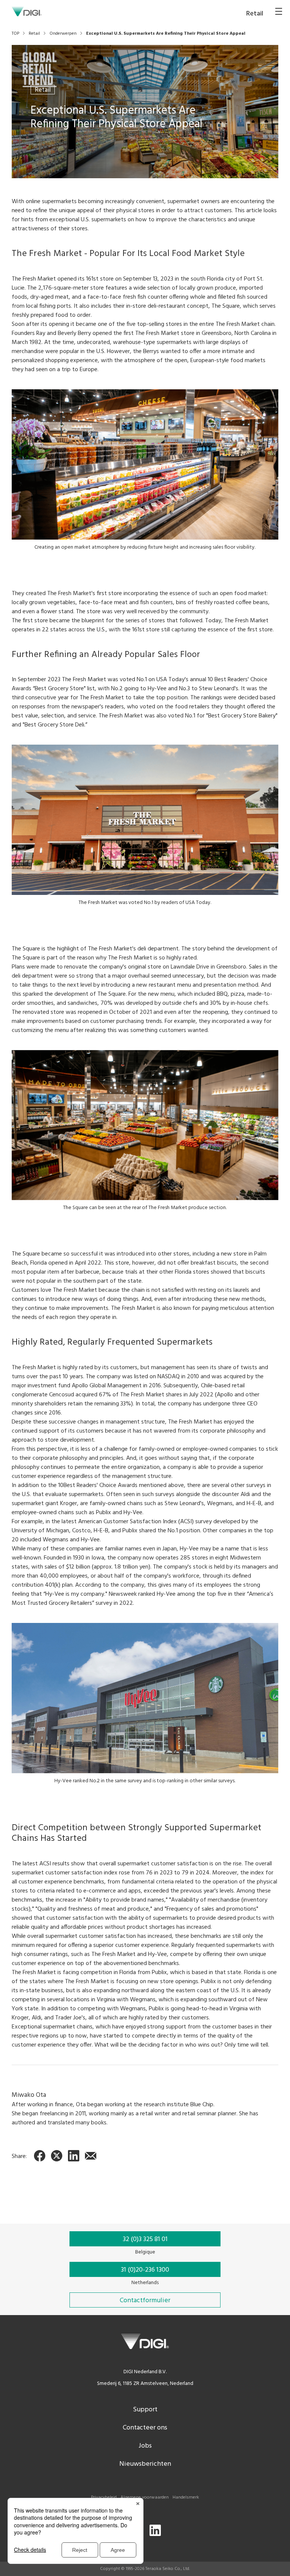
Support (145, 2410)
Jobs (145, 2446)
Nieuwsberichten (145, 2464)
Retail (43, 90)
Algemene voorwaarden (145, 2497)
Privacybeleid (104, 2497)
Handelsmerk (186, 2497)
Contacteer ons (145, 2428)
